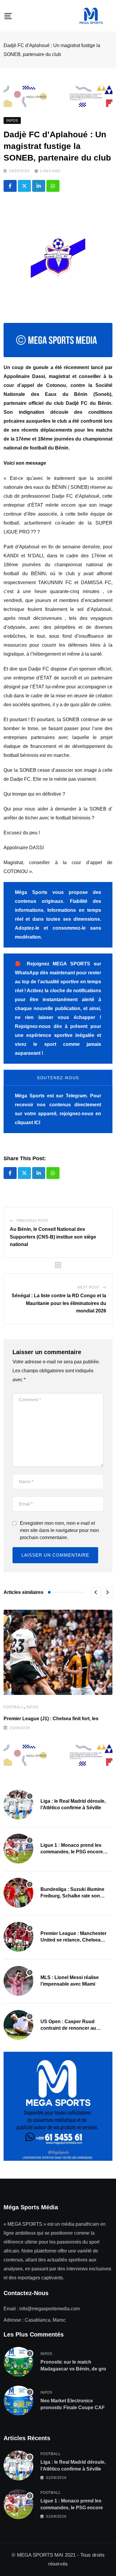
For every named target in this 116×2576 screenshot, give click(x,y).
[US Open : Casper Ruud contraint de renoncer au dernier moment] (18, 2025)
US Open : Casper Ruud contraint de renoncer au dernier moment (68, 2028)
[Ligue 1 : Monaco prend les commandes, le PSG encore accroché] (18, 1849)
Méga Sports (30, 1096)
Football (14, 1707)
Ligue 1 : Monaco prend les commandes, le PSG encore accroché (72, 1852)
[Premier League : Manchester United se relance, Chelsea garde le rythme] (18, 1937)
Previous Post (33, 1221)
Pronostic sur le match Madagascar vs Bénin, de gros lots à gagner (75, 2369)
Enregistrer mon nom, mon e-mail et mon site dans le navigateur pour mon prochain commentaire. (59, 1530)
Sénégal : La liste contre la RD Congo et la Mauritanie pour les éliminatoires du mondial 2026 (59, 1303)
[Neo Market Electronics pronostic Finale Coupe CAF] (18, 2401)
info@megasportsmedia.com (50, 2309)
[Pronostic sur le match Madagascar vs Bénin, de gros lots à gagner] (18, 2362)
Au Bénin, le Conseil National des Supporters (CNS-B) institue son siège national (53, 1237)
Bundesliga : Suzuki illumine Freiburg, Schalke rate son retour (72, 1896)
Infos (32, 1707)
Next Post (88, 1287)
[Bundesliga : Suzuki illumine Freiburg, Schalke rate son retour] (18, 1893)
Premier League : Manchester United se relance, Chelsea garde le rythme (73, 1940)
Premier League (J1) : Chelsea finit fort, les (51, 1719)
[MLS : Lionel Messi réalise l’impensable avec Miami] (18, 1981)
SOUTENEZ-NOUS (58, 1078)
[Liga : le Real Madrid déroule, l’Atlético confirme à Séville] (18, 1805)
